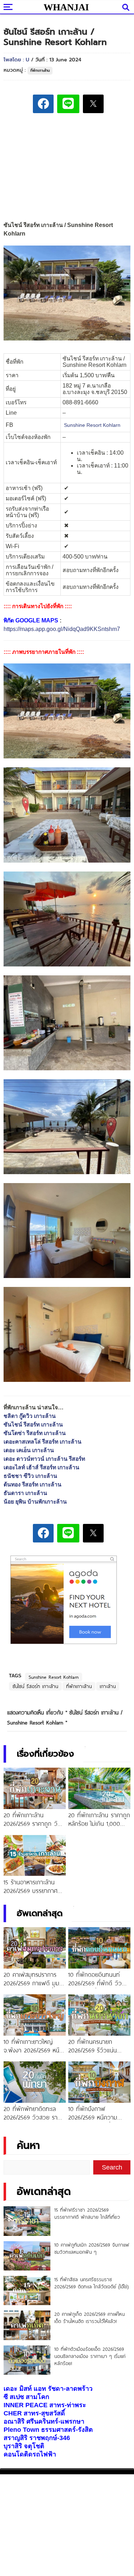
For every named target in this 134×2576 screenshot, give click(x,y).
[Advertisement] (67, 168)
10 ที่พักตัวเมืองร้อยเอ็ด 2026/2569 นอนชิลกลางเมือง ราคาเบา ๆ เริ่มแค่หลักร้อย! (90, 2356)
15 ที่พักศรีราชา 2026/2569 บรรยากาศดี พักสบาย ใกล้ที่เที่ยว (87, 2213)
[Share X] (93, 104)
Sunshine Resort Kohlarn (54, 1677)
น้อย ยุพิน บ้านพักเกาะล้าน (35, 1502)
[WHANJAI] (66, 7)
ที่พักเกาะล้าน (40, 70)
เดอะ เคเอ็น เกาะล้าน (29, 1450)
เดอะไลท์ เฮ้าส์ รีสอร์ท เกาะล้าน (41, 1467)
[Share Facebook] (43, 104)
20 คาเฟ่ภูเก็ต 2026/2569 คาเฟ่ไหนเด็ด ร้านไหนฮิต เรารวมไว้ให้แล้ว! (90, 2318)
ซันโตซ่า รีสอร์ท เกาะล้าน (35, 1433)
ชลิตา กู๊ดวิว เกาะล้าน (30, 1416)
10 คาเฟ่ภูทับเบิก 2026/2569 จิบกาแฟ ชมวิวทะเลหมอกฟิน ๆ (92, 2248)
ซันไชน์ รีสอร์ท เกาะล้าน (33, 1425)
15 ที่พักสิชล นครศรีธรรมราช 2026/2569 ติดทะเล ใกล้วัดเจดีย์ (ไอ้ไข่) (91, 2283)
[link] (92, 425)
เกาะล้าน (108, 1686)
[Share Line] (68, 104)
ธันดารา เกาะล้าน (25, 1493)
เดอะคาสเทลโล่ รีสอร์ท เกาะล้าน (43, 1442)
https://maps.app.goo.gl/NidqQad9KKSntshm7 (62, 629)
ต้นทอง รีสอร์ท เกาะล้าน (33, 1484)
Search (112, 2167)
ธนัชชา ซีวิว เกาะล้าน (30, 1476)
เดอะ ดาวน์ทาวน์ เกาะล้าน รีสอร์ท (44, 1459)
